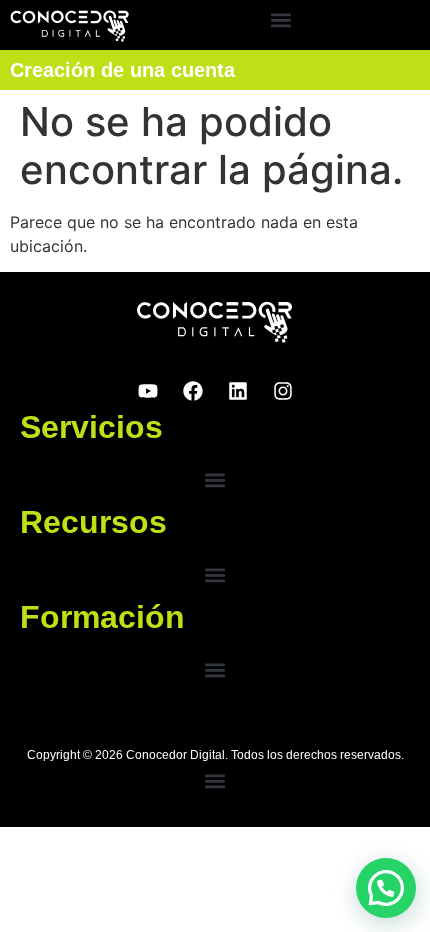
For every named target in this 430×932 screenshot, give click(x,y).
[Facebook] (193, 391)
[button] (281, 20)
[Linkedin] (238, 391)
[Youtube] (148, 391)
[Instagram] (283, 391)
